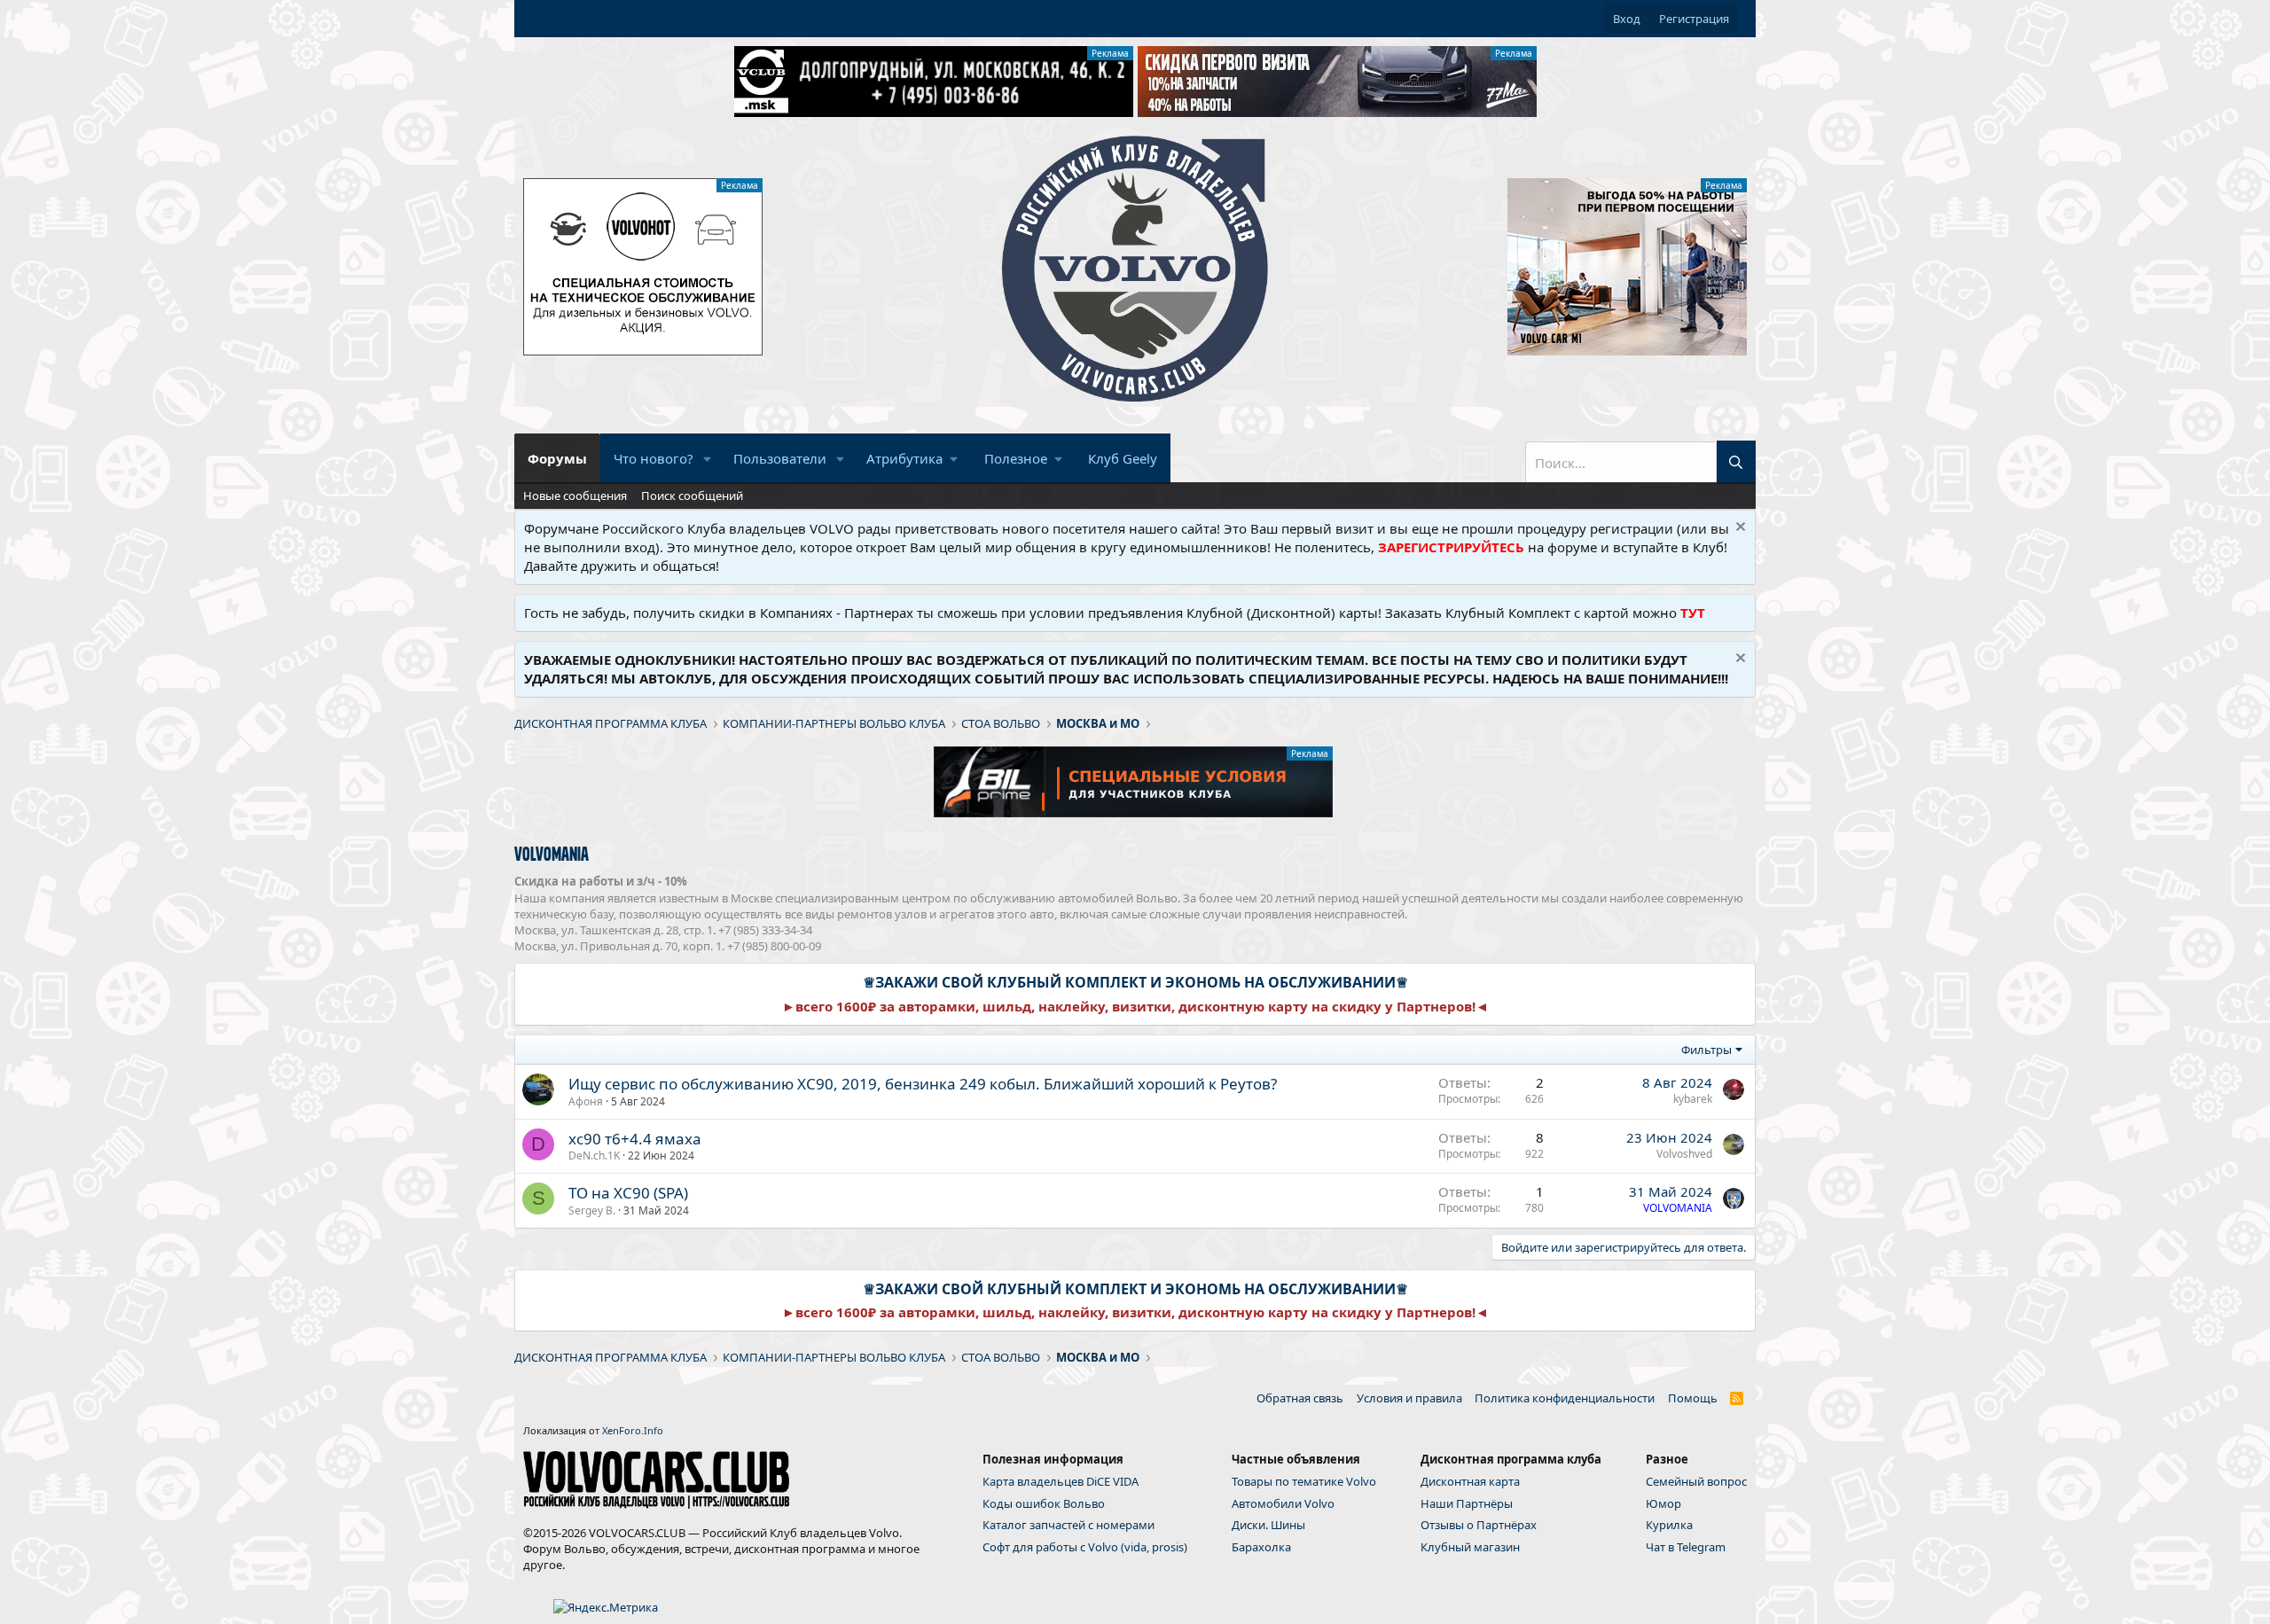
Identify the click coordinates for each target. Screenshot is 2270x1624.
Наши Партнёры (1467, 1503)
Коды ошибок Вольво (1044, 1503)
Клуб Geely (1123, 458)
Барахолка (1261, 1547)
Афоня (586, 1101)
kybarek (1693, 1099)
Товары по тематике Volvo (1304, 1481)
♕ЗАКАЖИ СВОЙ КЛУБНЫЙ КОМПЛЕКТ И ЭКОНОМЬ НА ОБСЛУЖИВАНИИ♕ (1135, 982)
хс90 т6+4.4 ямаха (635, 1139)
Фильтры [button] (1706, 1050)
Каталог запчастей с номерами (1068, 1525)
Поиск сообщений (692, 496)
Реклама (1110, 53)
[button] (708, 459)
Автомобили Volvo (1283, 1503)
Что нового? (654, 458)
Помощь (1693, 1398)
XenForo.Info (633, 1430)
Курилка (1669, 1525)
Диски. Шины (1268, 1525)
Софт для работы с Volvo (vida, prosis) (1085, 1547)
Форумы (557, 458)
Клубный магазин (1470, 1547)
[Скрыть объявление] (1738, 529)
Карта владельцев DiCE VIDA (1061, 1481)
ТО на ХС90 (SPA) (628, 1193)
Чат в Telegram (1686, 1547)
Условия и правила (1409, 1398)
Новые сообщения (575, 496)
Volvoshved (1684, 1154)
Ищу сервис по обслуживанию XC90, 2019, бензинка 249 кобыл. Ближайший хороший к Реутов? (923, 1084)
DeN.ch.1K (594, 1156)
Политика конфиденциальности (1565, 1398)
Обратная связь (1300, 1398)
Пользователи (780, 458)
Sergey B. (592, 1210)
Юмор (1663, 1503)
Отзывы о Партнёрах (1479, 1525)
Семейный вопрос (1696, 1481)
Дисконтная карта (1470, 1481)
